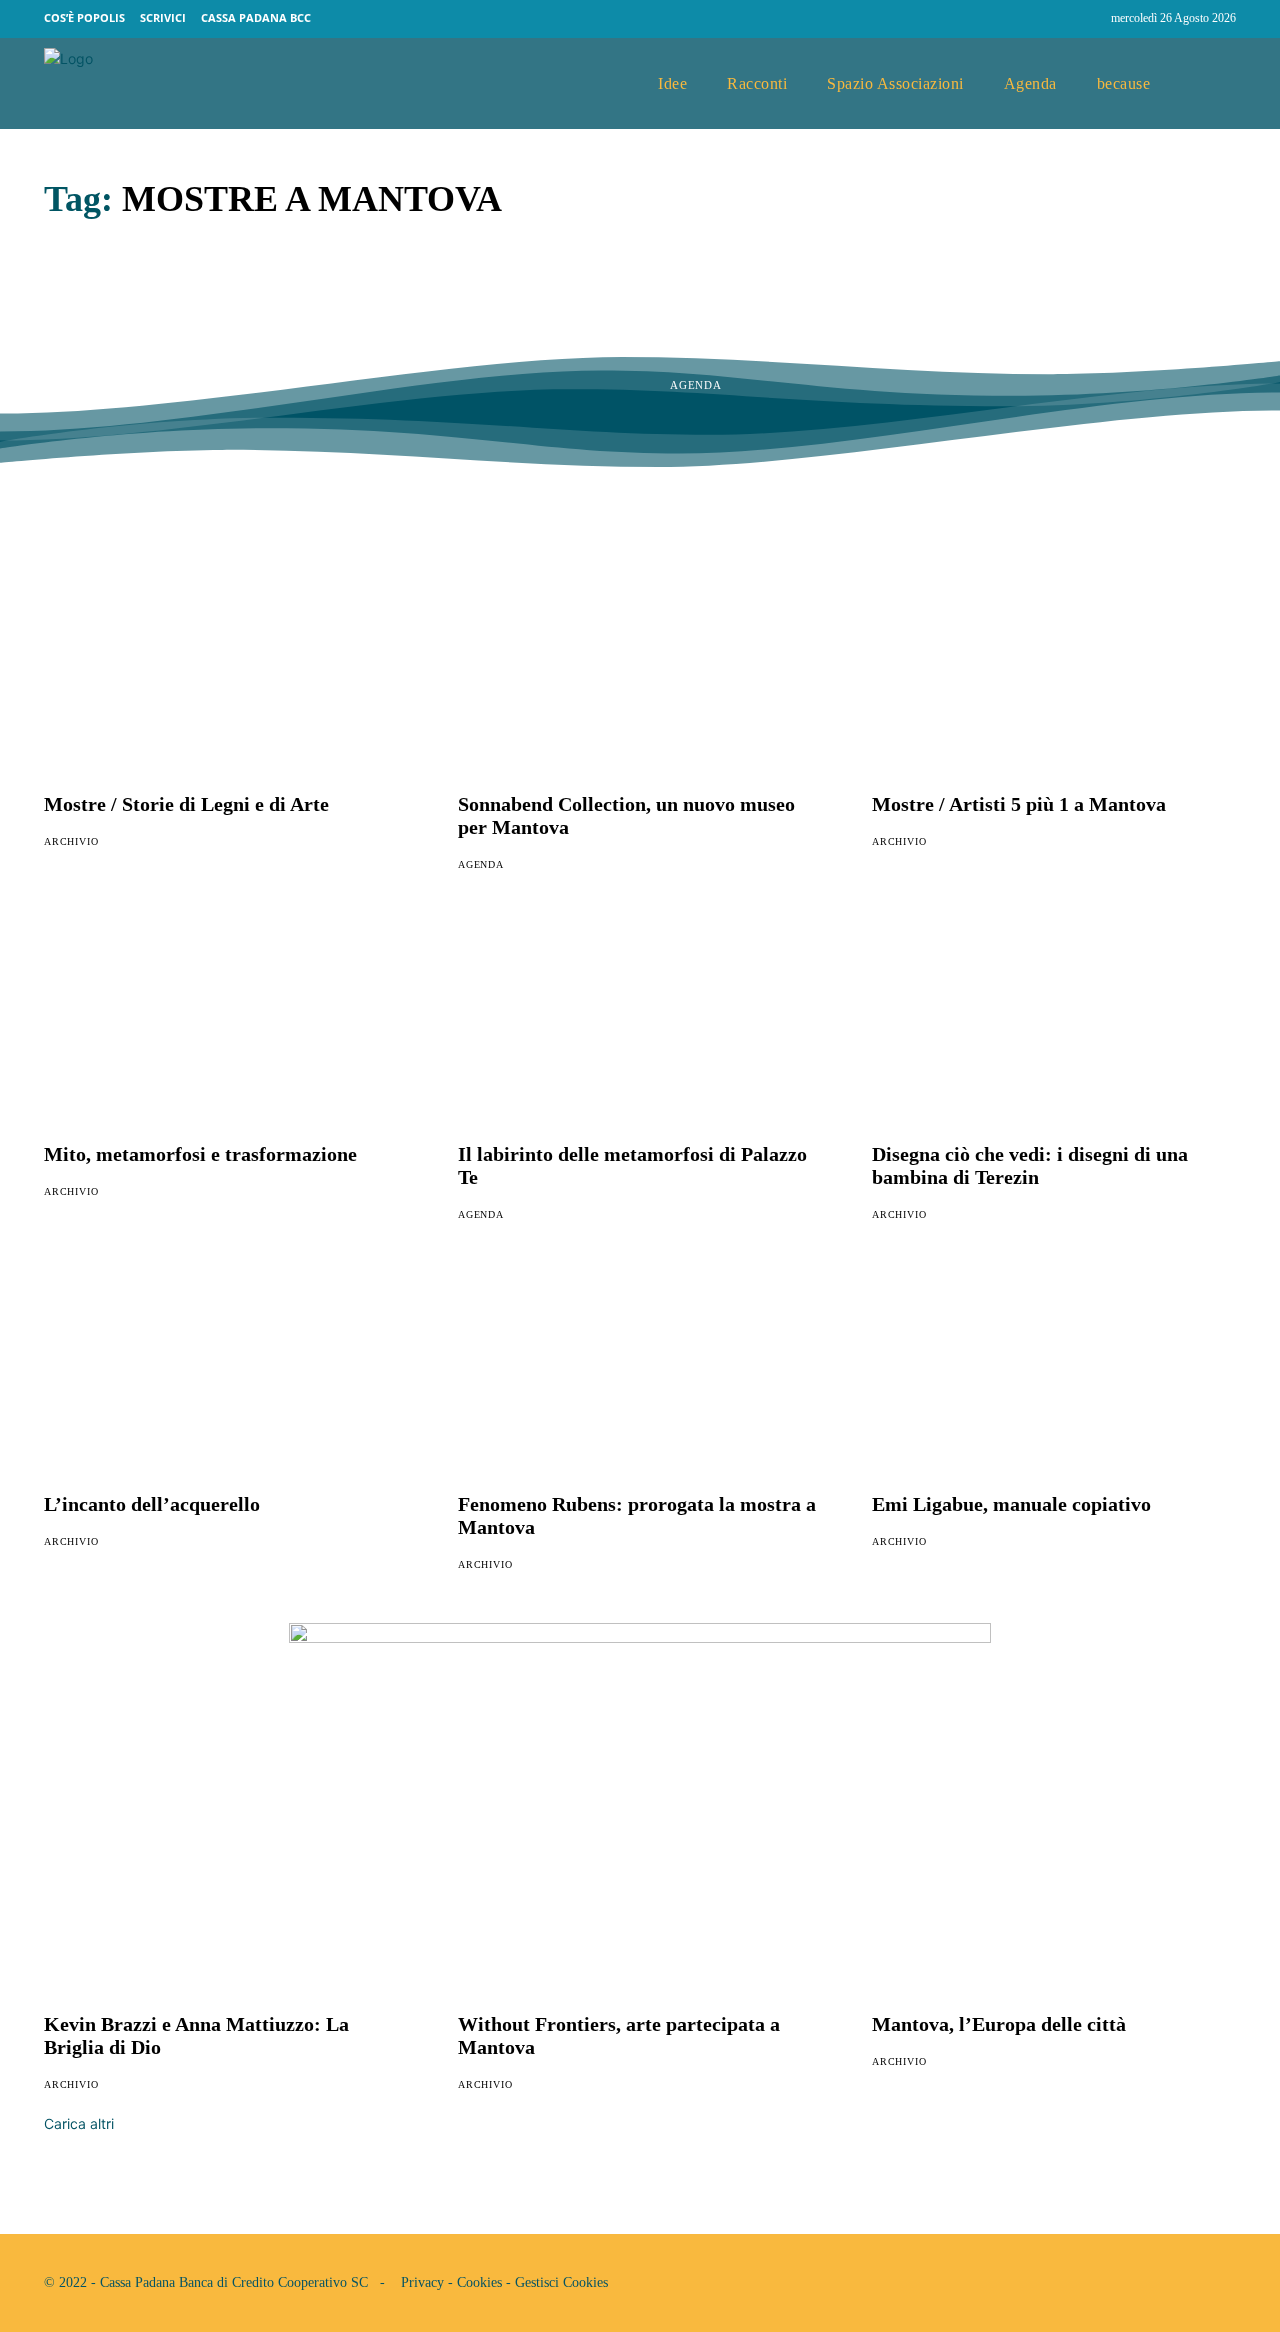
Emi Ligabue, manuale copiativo (1011, 1504)
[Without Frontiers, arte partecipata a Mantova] (640, 1893)
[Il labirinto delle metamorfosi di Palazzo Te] (640, 1023)
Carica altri (79, 2123)
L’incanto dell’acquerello (152, 1504)
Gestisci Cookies (561, 2282)
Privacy (422, 2282)
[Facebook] (1049, 19)
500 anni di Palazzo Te (206, 300)
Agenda (70, 346)
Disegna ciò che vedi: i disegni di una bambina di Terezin (1030, 1165)
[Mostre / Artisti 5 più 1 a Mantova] (1054, 673)
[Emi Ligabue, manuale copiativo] (1054, 1373)
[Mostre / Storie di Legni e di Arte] (226, 673)
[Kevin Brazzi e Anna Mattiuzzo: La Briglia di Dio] (226, 1893)
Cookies (479, 2282)
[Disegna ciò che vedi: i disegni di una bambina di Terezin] (1054, 1023)
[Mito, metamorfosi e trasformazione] (226, 1023)
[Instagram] (1087, 19)
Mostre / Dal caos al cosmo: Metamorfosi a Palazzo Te (868, 320)
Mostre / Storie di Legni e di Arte (186, 804)
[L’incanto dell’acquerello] (226, 1373)
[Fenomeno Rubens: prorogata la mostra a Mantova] (640, 1373)
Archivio (71, 841)
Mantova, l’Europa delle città (999, 2024)
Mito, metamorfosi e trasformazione (200, 1154)
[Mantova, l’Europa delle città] (1054, 1893)
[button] (1213, 84)
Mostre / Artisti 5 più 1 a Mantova (1019, 804)
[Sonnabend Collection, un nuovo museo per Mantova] (640, 673)
